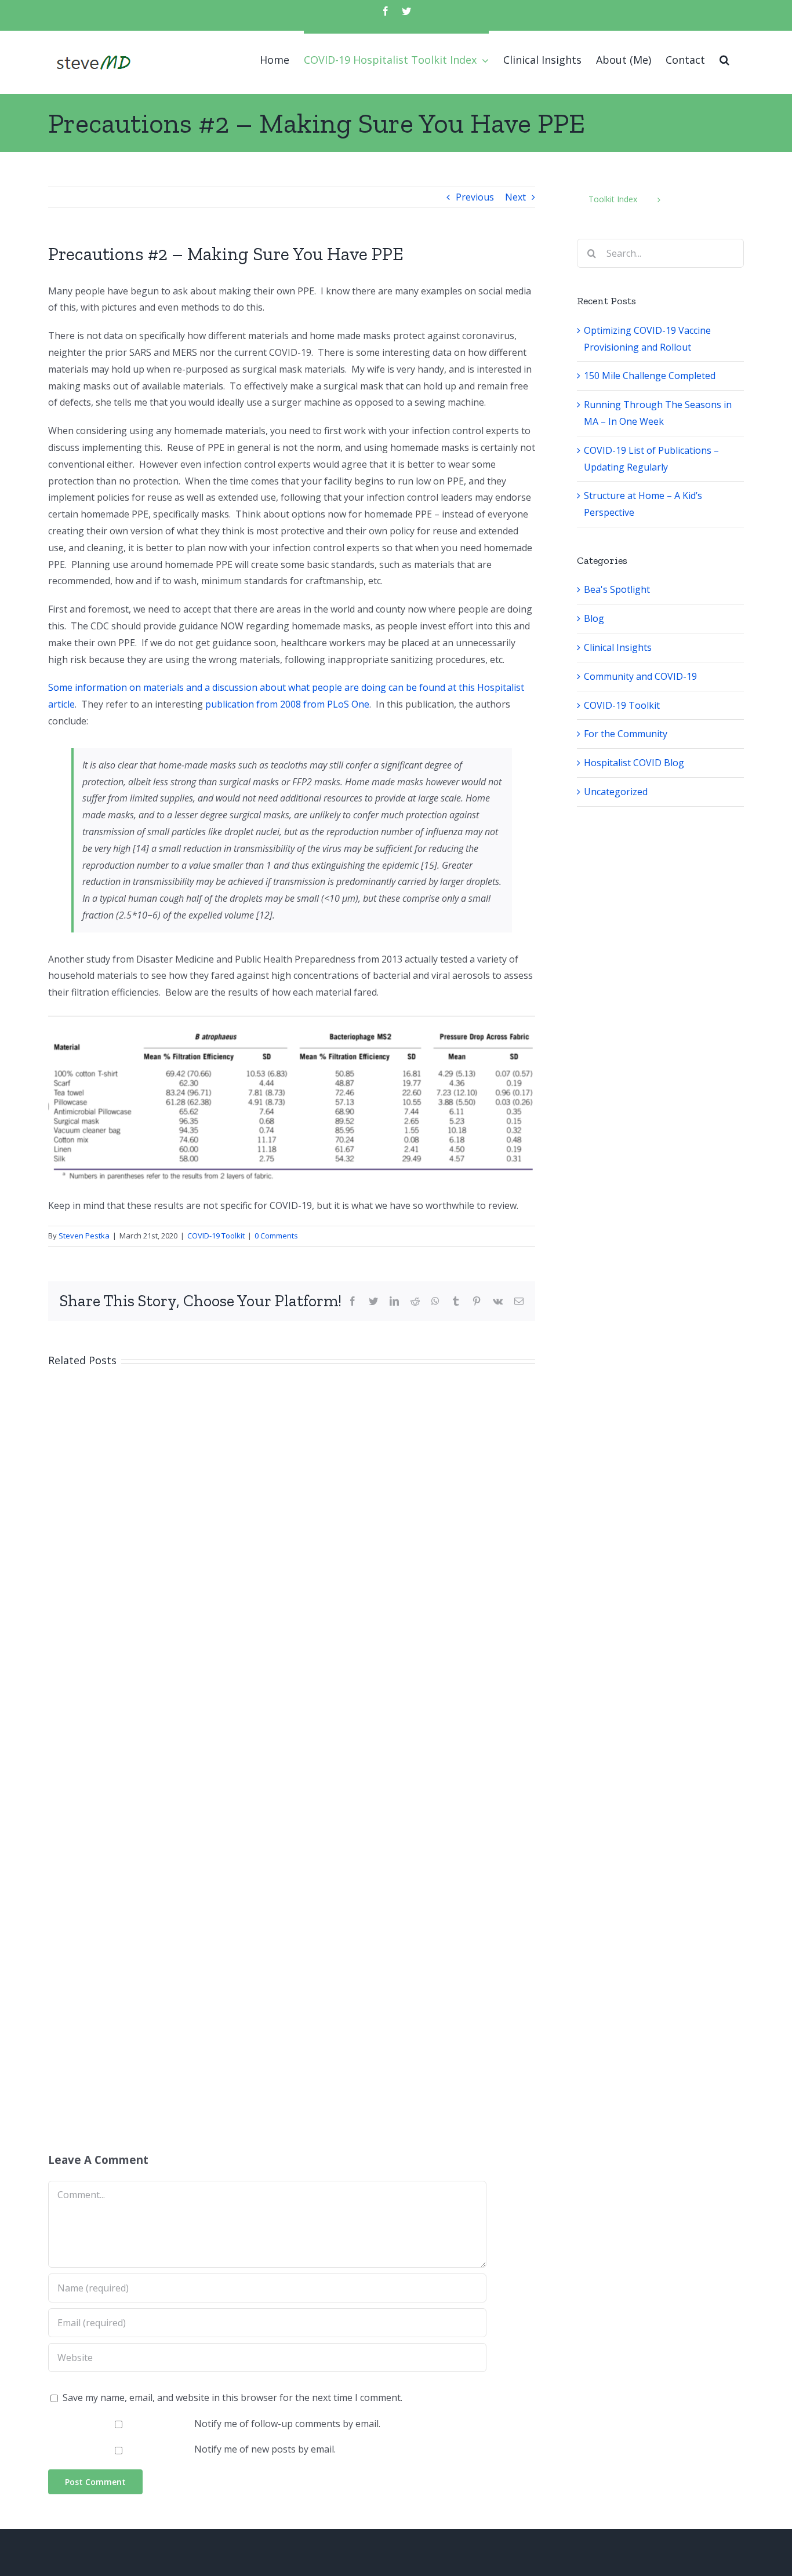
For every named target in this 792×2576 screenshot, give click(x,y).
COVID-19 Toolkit (216, 1236)
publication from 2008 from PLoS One (287, 704)
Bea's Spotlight (617, 589)
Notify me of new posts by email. (265, 2449)
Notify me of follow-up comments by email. (287, 2424)
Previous (475, 197)
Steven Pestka (84, 1236)
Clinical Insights (618, 647)
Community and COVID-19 (640, 676)
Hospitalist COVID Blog (634, 763)
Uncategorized (616, 792)
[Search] (724, 58)
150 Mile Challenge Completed (650, 376)
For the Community (626, 734)
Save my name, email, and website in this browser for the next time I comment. (232, 2398)
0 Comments (276, 1236)
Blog (594, 618)
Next (515, 197)
